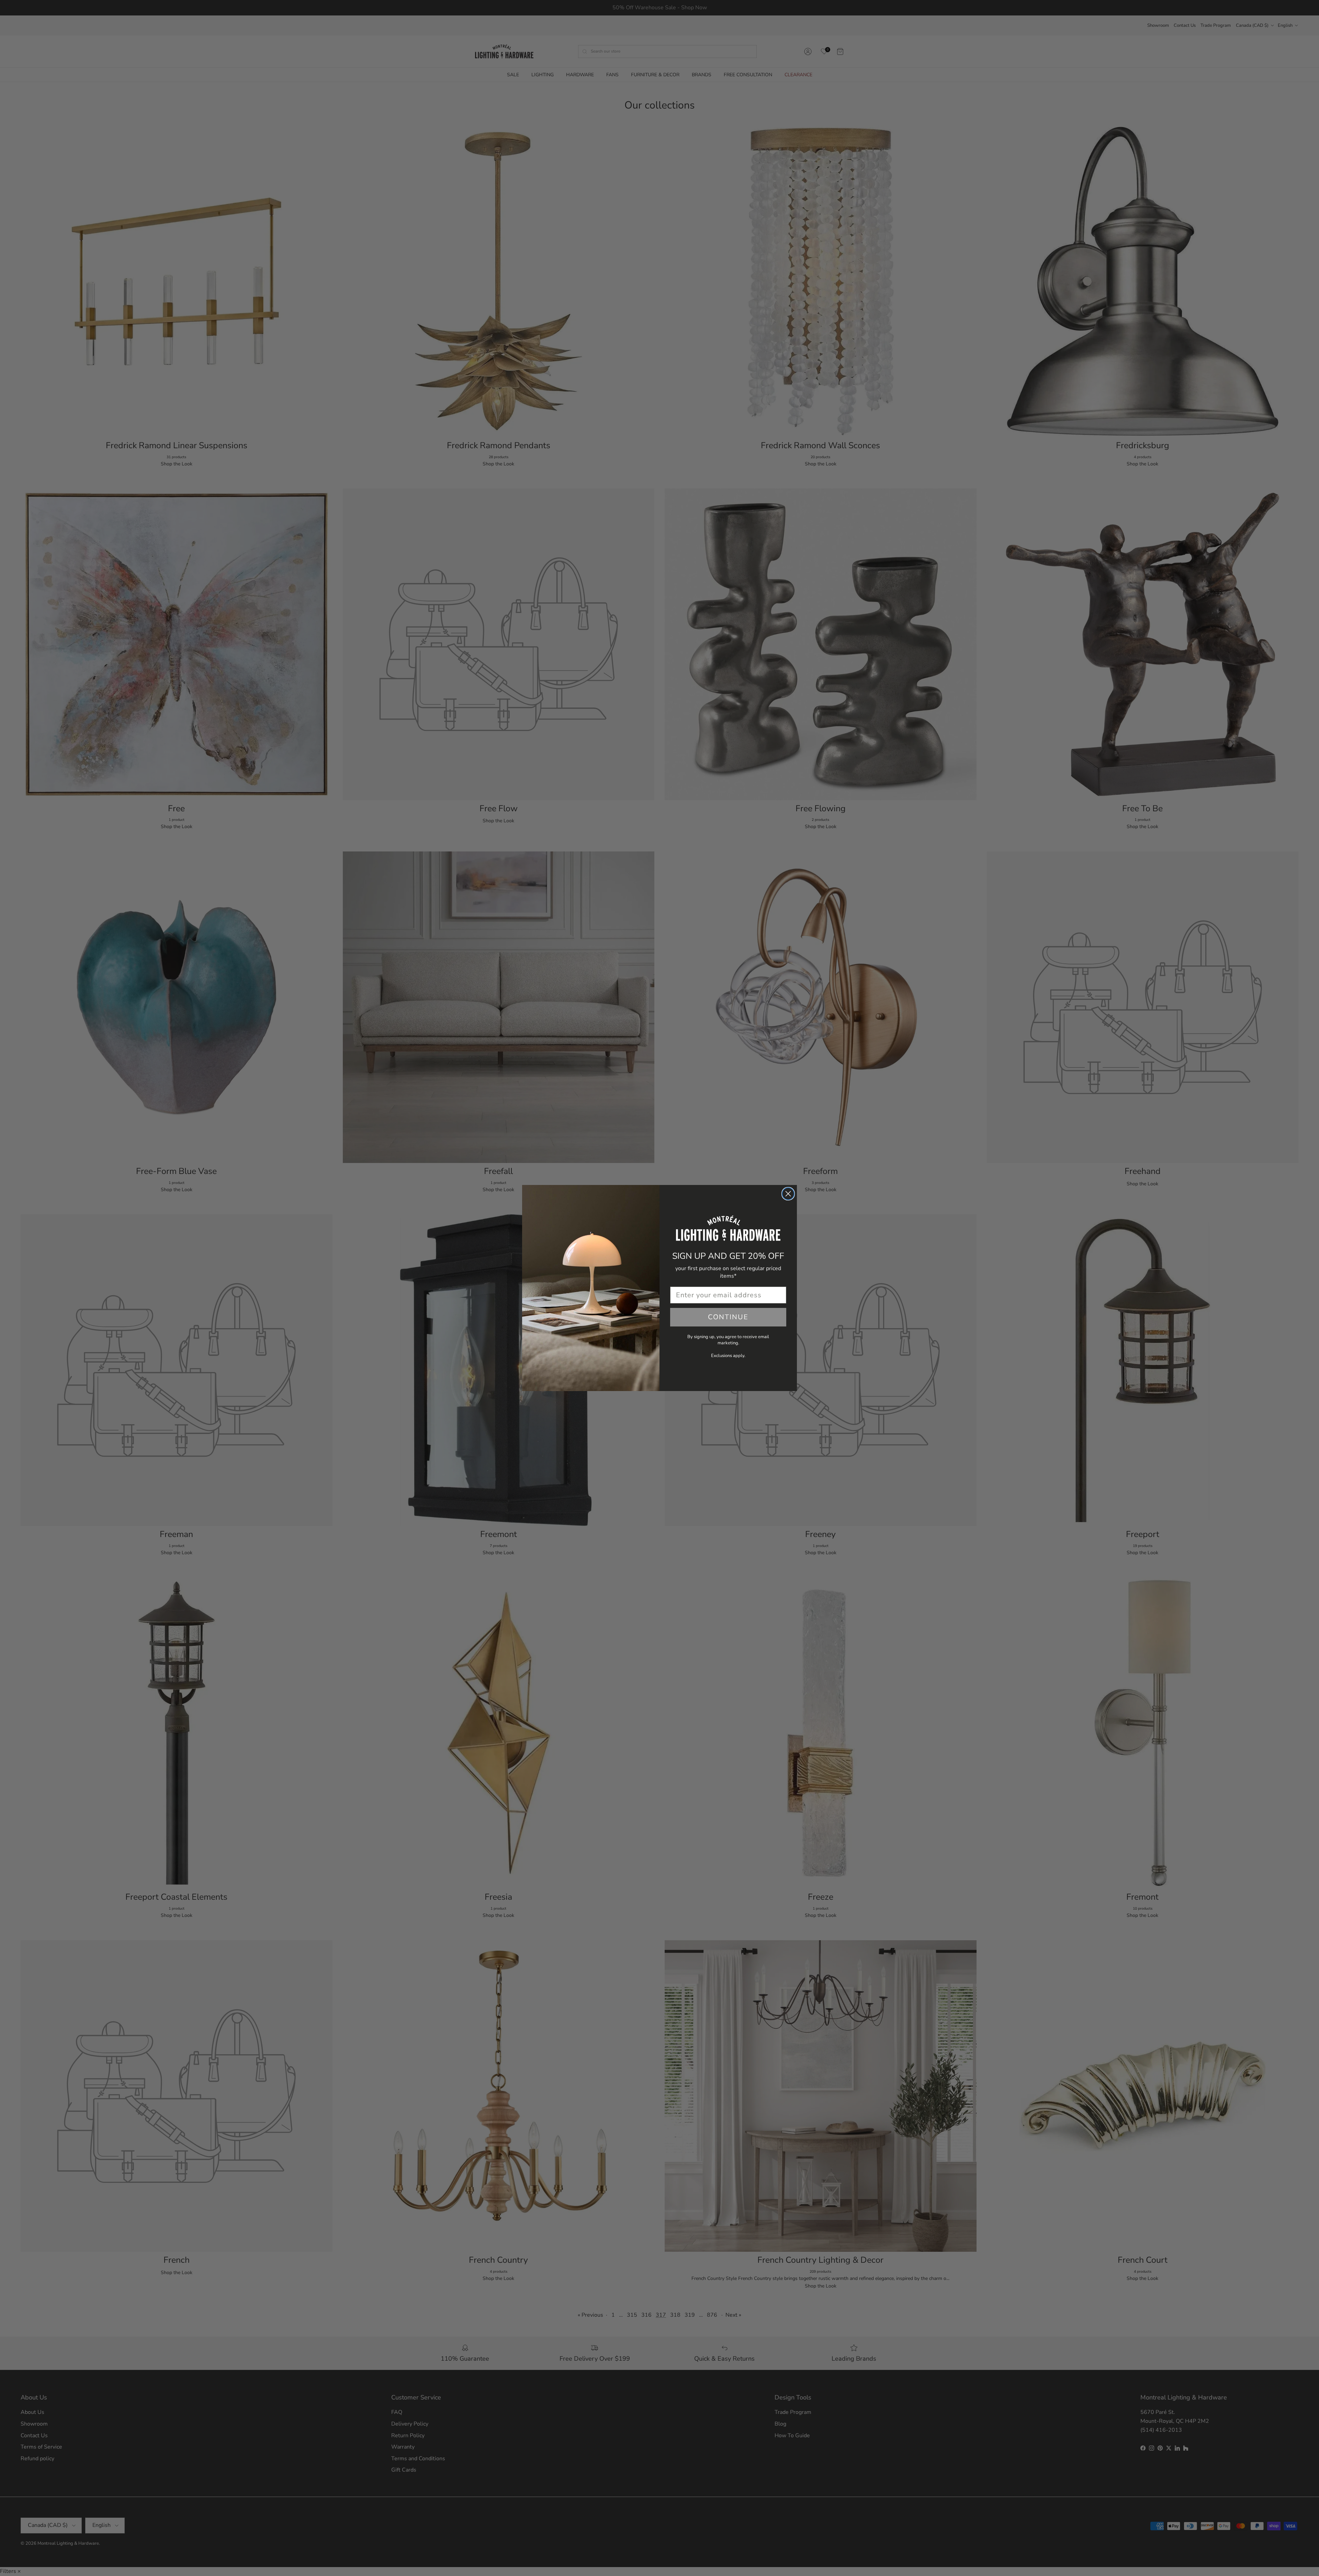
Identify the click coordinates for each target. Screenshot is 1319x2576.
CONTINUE (728, 1317)
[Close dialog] (788, 1194)
